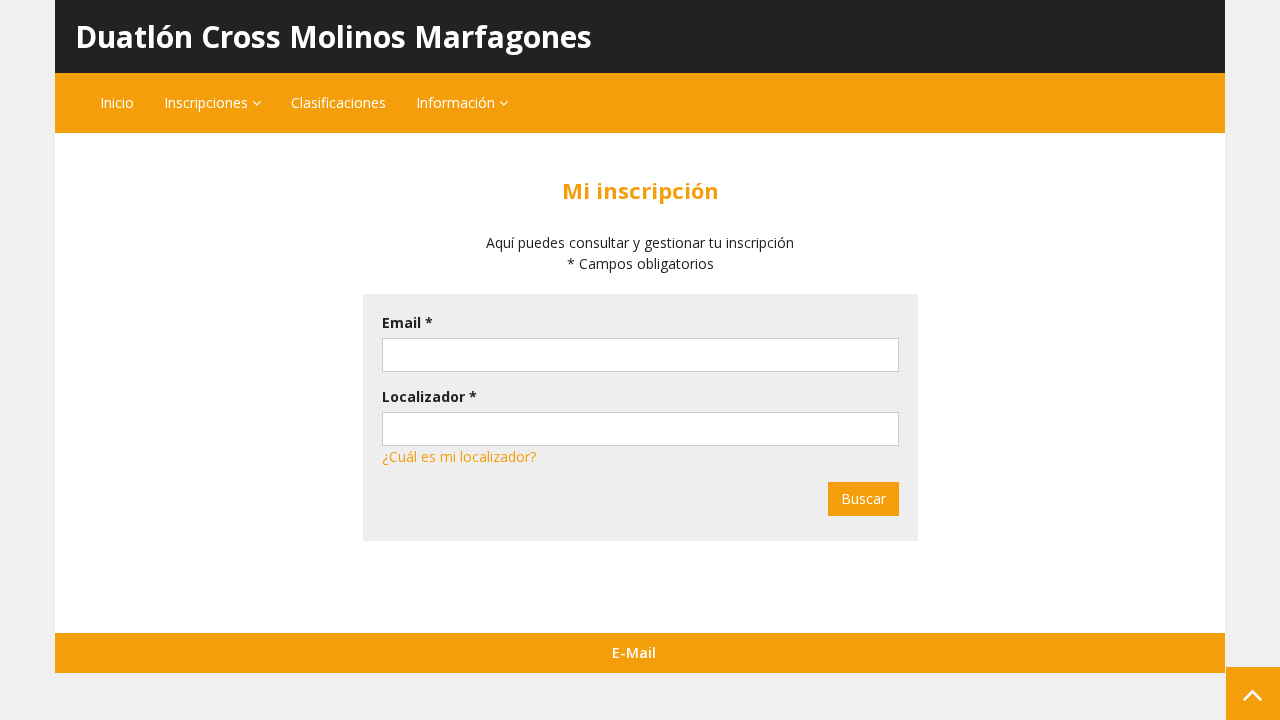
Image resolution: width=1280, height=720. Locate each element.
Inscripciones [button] (208, 102)
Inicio (117, 102)
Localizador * (429, 396)
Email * (407, 322)
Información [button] (457, 102)
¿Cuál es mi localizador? (459, 456)
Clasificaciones (338, 102)
